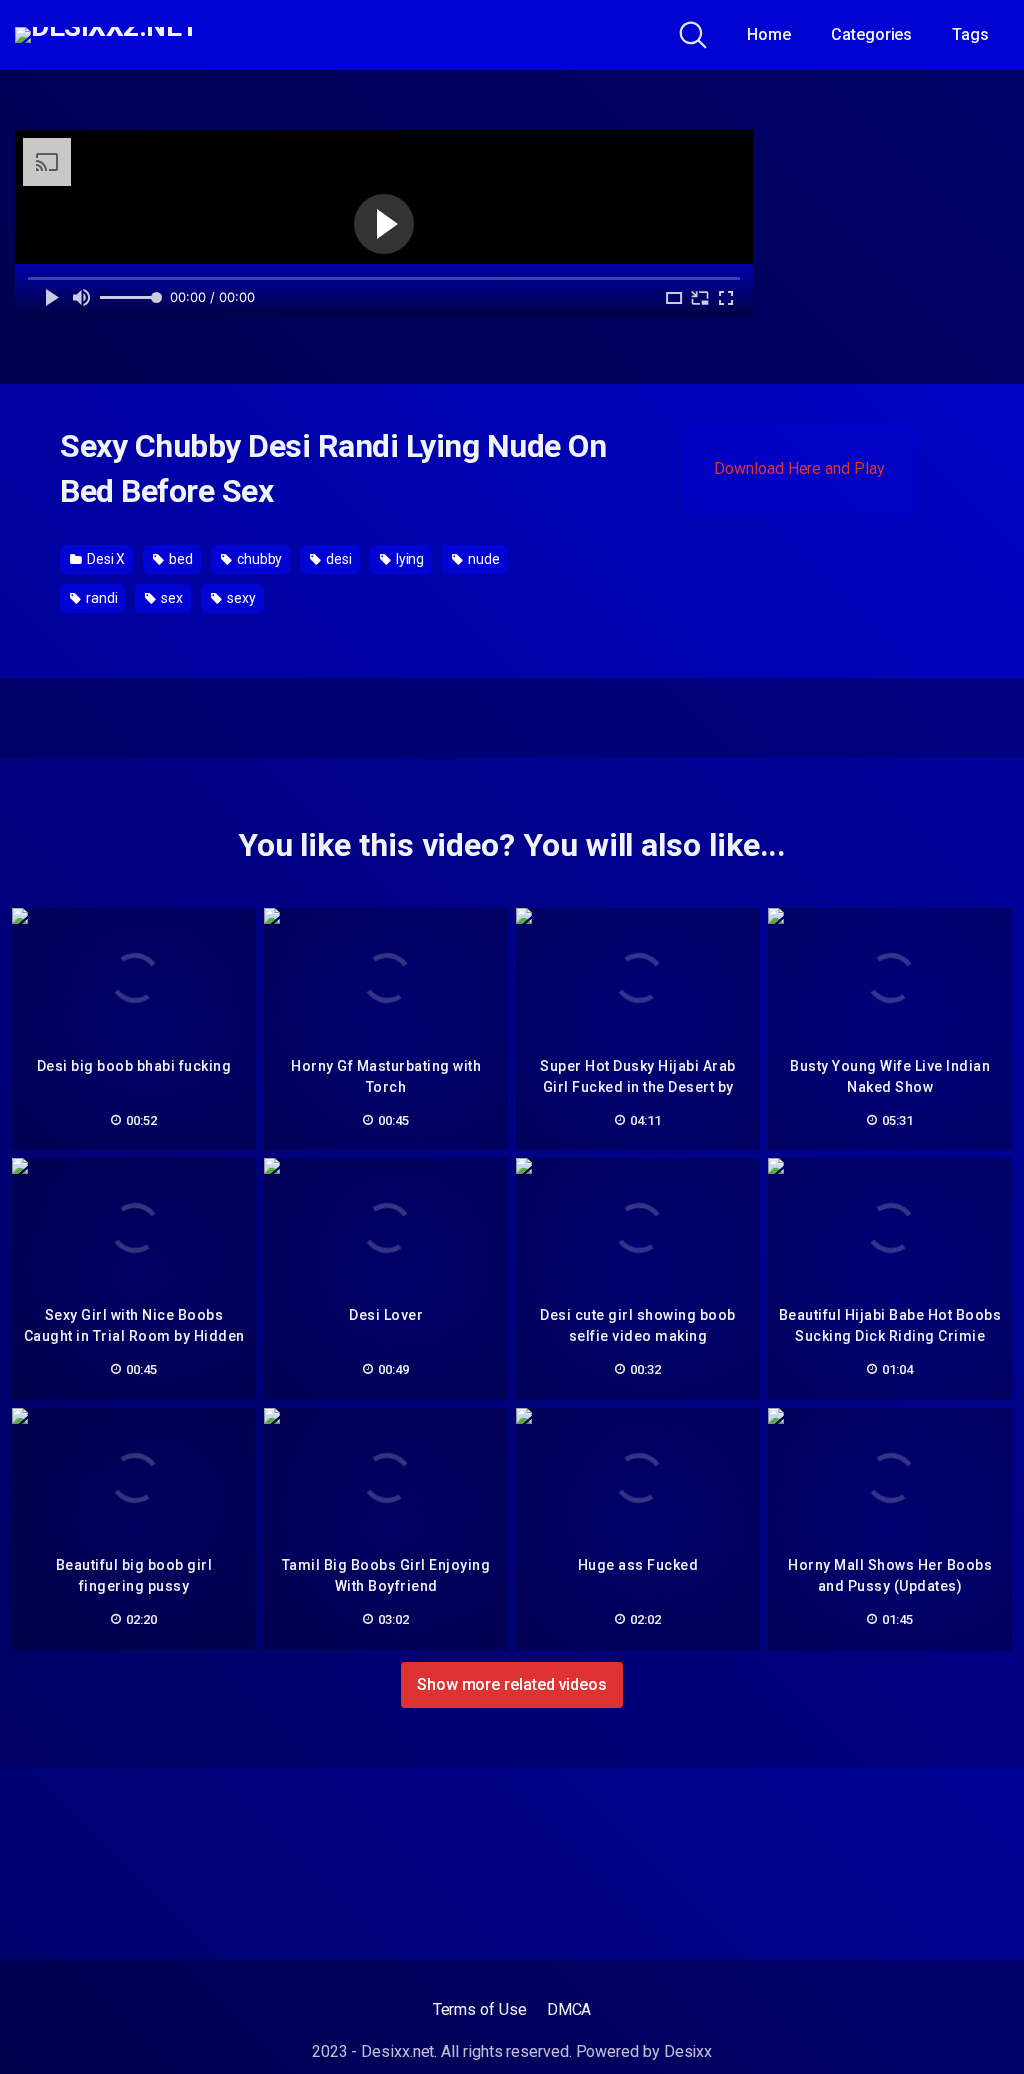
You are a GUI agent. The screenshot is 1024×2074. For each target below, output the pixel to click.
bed (179, 559)
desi (337, 559)
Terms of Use (480, 2009)
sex (170, 598)
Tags (970, 34)
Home (769, 34)
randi (100, 598)
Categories (871, 34)
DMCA (569, 2009)
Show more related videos (512, 1684)
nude (482, 559)
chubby (258, 559)
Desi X (104, 559)
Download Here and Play (799, 468)
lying (409, 559)
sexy (240, 598)
